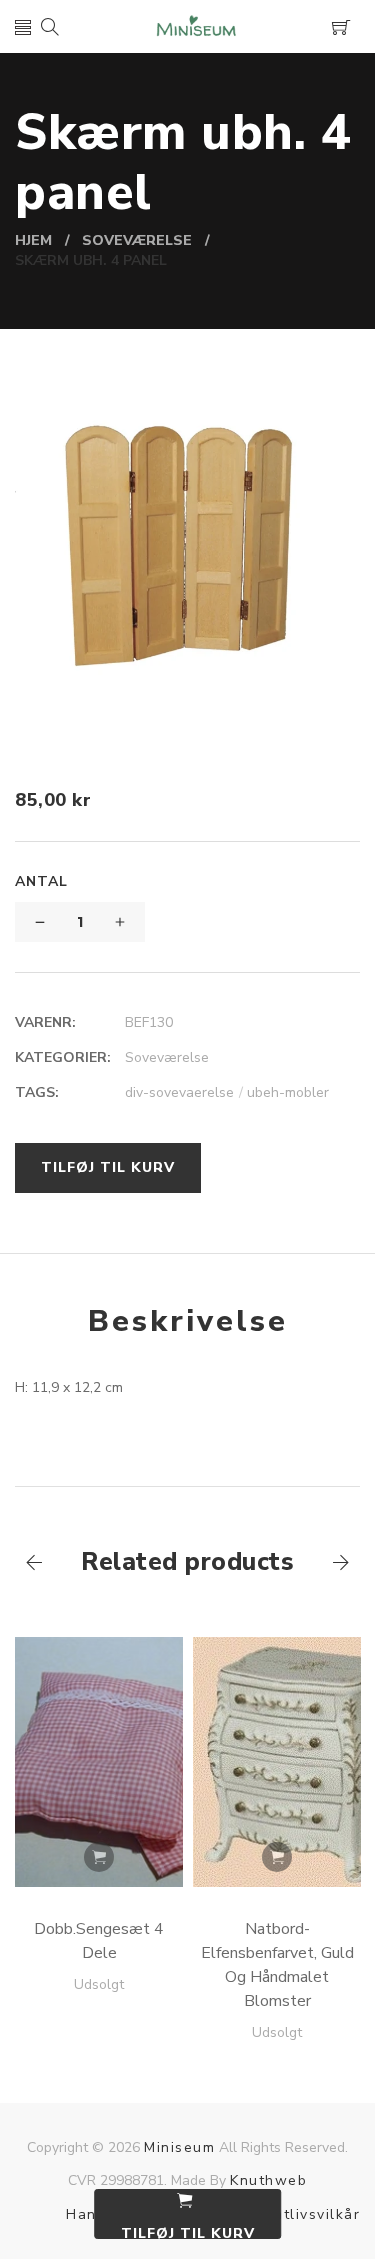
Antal (41, 881)
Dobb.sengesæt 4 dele (99, 1941)
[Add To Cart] (99, 1857)
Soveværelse (167, 1057)
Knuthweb (268, 2180)
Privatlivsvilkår (302, 2214)
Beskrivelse (188, 1321)
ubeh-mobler (288, 1092)
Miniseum (179, 2147)
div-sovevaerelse (184, 1092)
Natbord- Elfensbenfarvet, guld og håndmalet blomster (277, 1965)
